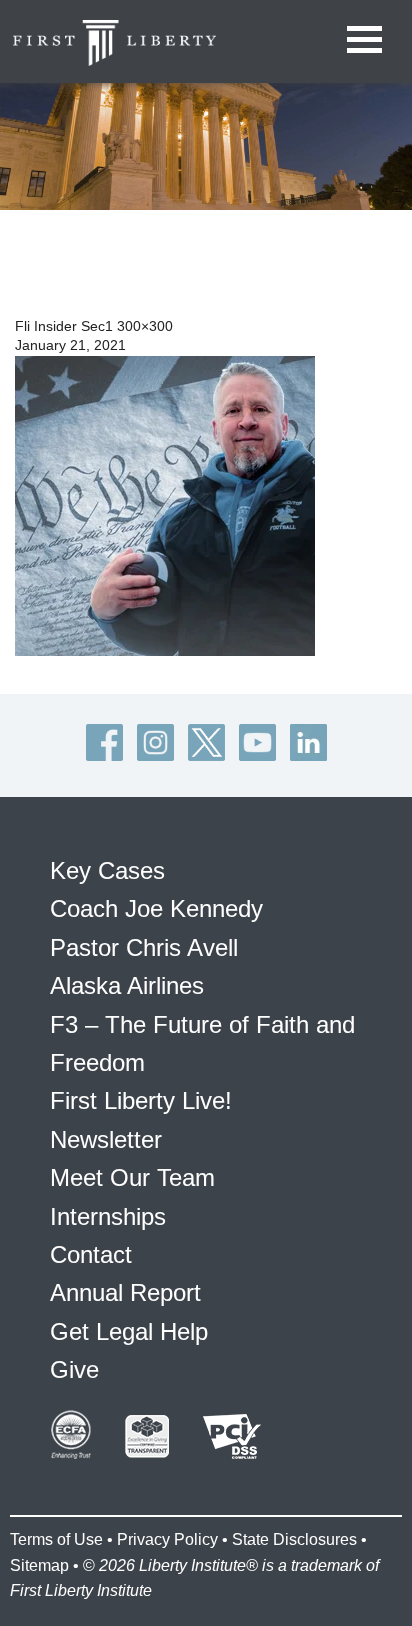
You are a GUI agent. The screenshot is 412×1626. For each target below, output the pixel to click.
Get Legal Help (129, 1331)
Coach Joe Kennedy (156, 908)
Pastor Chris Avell (144, 947)
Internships (108, 1216)
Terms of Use (56, 1539)
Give (74, 1369)
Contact (91, 1254)
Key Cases (107, 870)
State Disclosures (294, 1539)
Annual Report (125, 1292)
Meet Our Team (132, 1177)
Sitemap (39, 1565)
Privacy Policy (167, 1539)
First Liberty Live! (141, 1100)
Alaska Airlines (127, 985)
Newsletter (106, 1139)
